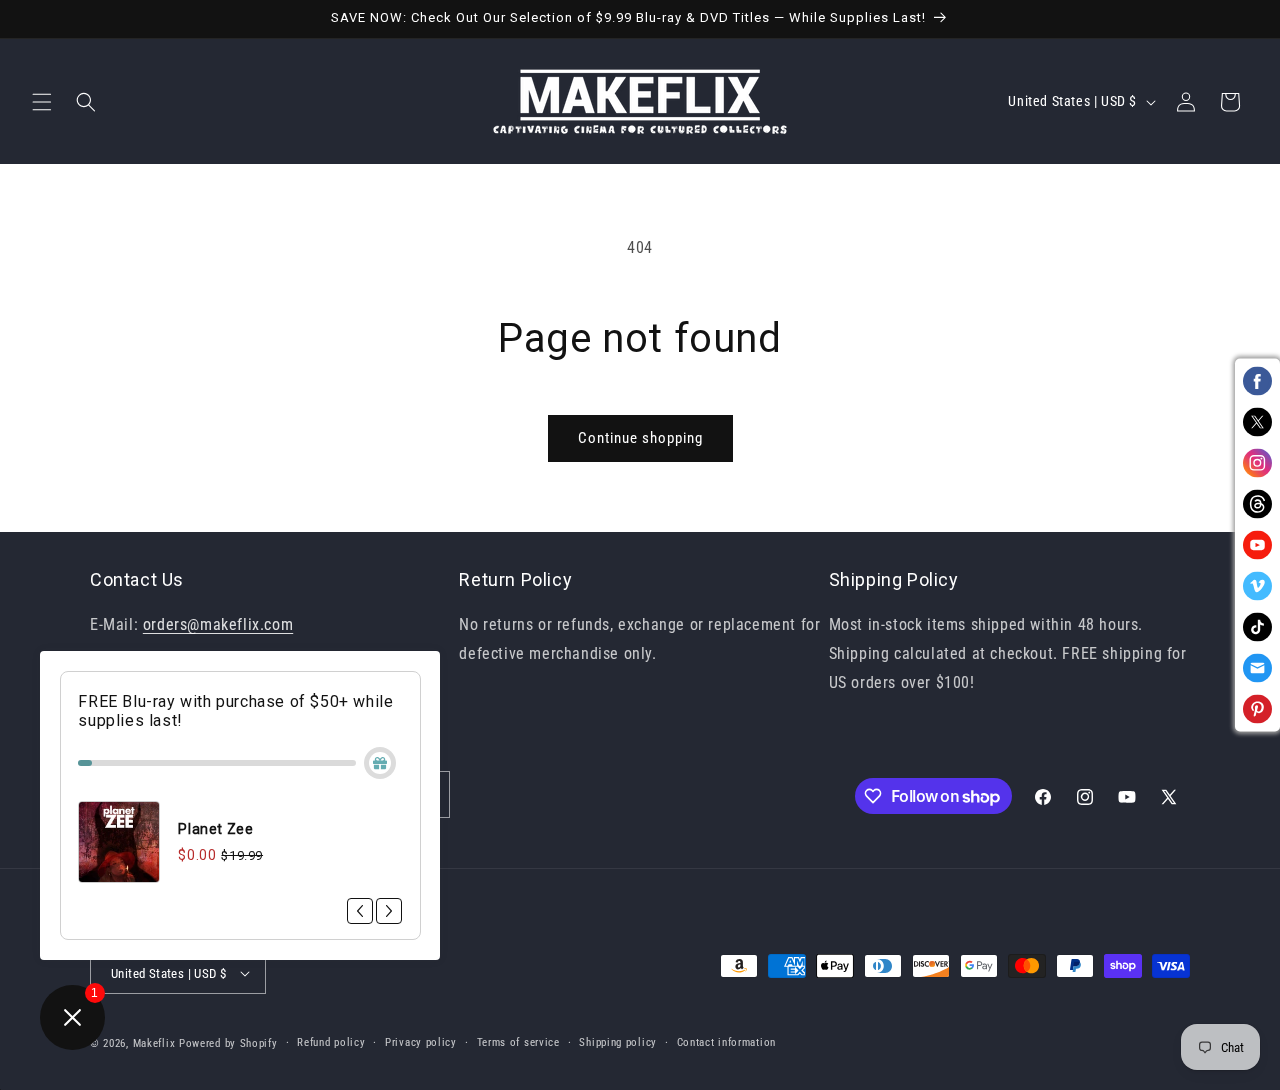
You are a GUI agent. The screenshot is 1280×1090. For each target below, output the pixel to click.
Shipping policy (618, 1042)
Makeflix (154, 1043)
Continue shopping (640, 438)
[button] (42, 102)
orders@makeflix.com (218, 624)
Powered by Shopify (228, 1043)
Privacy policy (421, 1042)
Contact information (726, 1042)
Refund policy (331, 1042)
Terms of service (518, 1042)
